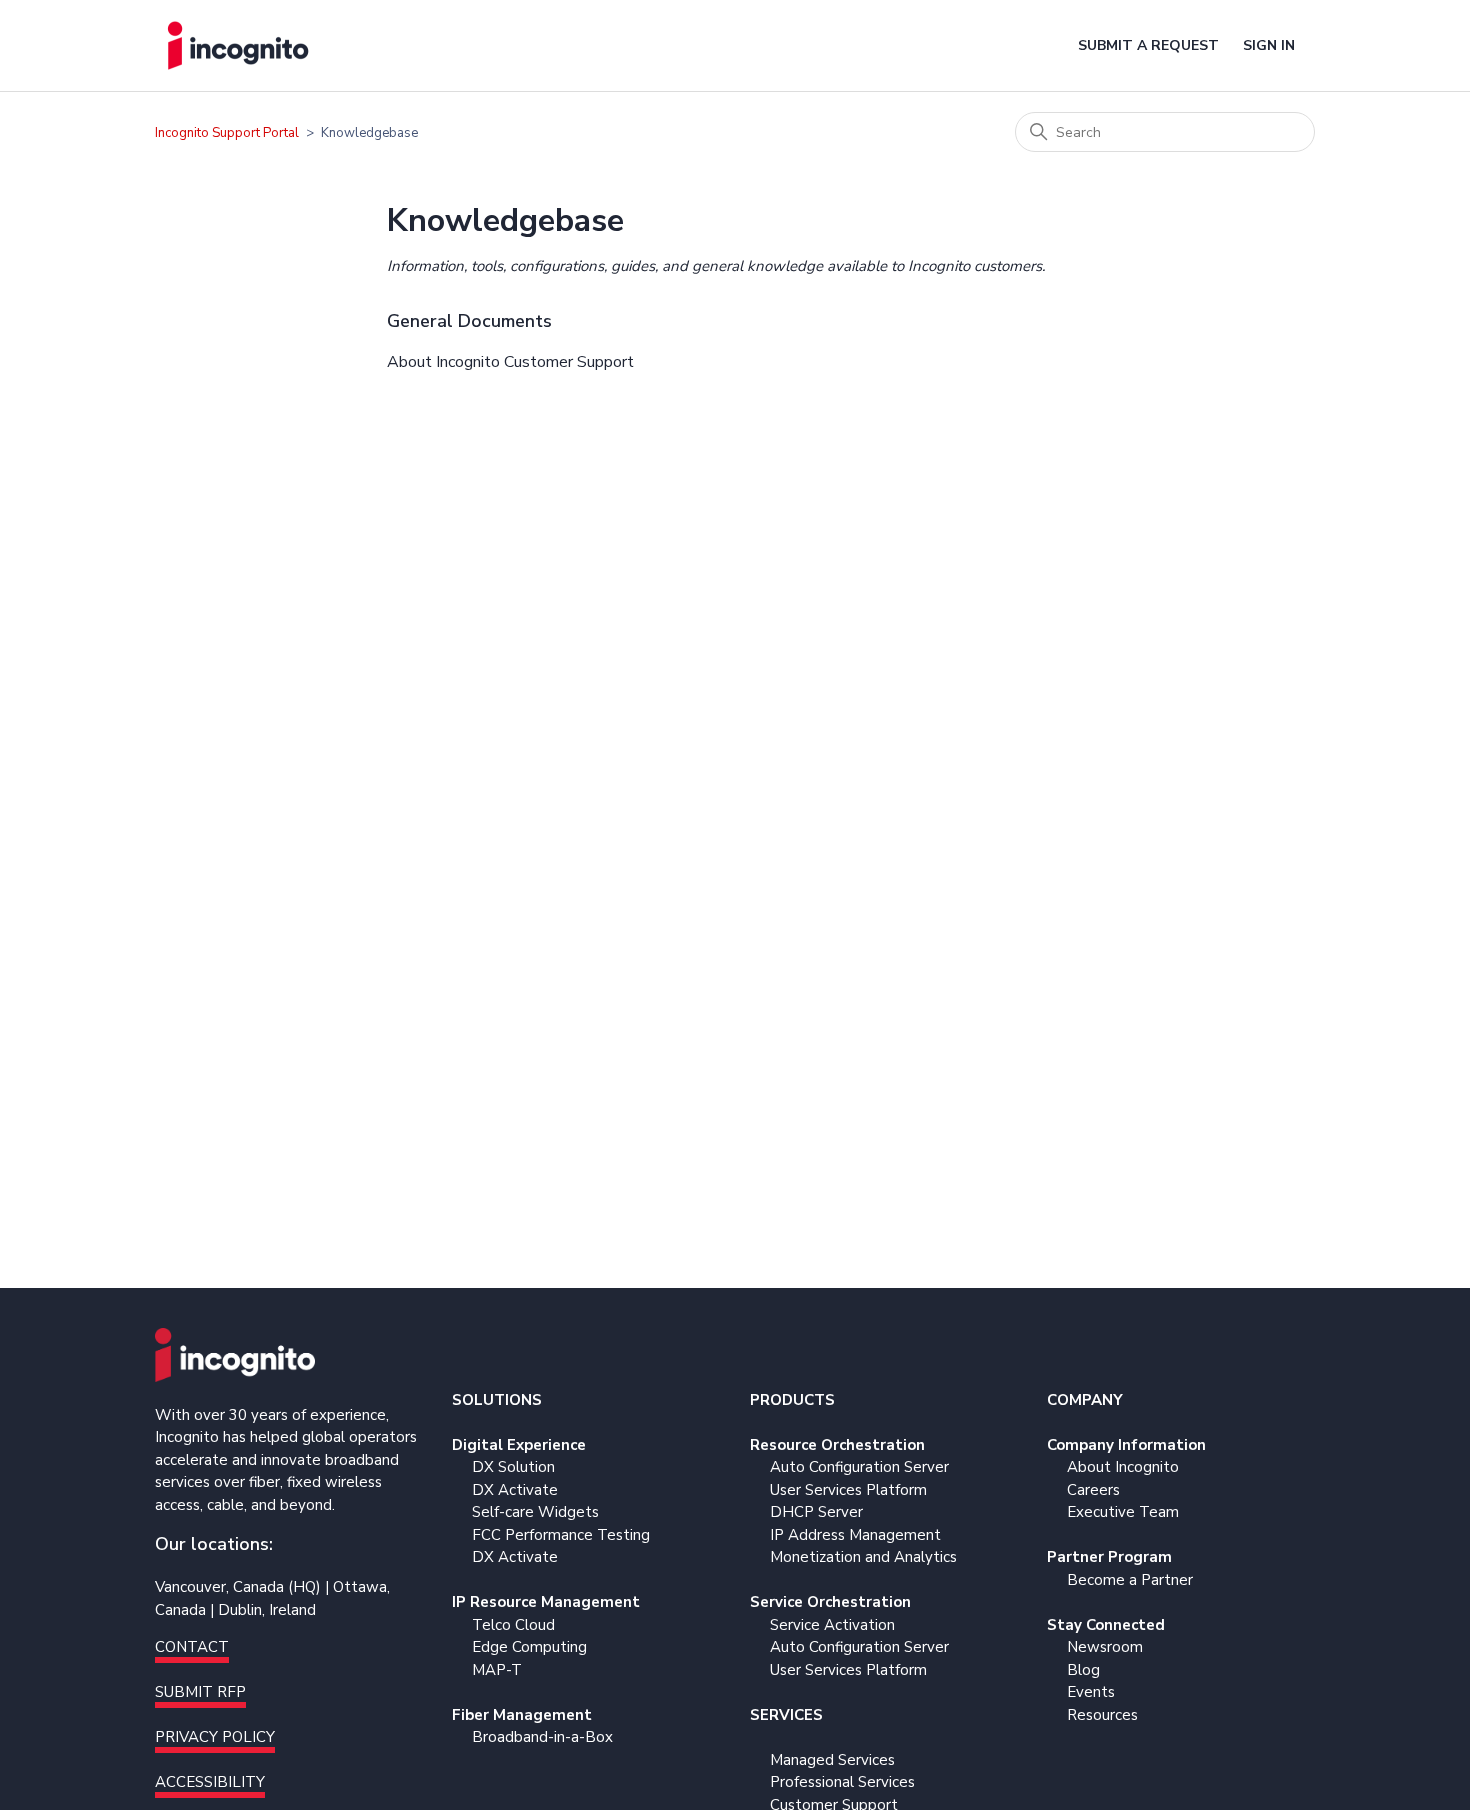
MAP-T (497, 1670)
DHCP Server (816, 1512)
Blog (1083, 1670)
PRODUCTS (792, 1400)
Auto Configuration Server (859, 1467)
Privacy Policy (215, 1737)
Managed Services (832, 1760)
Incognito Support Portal (227, 133)
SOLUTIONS (497, 1400)
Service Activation (832, 1625)
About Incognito (1123, 1467)
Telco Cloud (513, 1625)
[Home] (237, 46)
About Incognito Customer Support (510, 362)
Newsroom (1105, 1647)
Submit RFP (200, 1692)
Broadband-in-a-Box (542, 1737)
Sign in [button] (1269, 45)
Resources (1102, 1715)
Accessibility (210, 1782)
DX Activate (515, 1490)
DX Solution (513, 1467)
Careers (1093, 1490)
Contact (192, 1647)
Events (1091, 1692)
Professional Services (842, 1782)
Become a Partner (1130, 1580)
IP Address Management (855, 1535)
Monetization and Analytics (863, 1557)
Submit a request (1148, 45)
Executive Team (1123, 1512)
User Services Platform (848, 1490)
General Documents (469, 321)
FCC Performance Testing (561, 1535)
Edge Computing (529, 1647)
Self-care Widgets (535, 1512)
